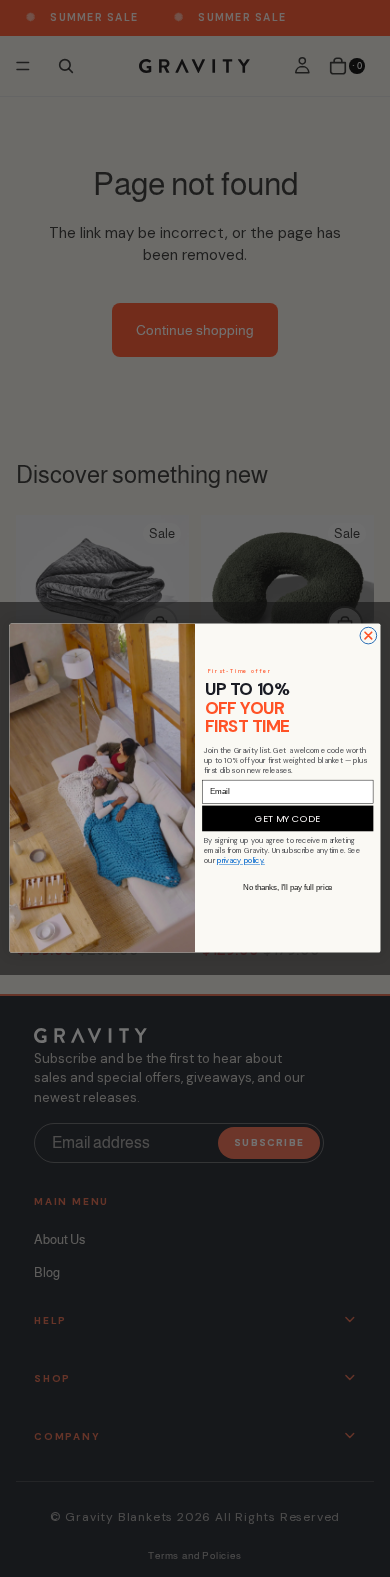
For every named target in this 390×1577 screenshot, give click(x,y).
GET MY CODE (287, 818)
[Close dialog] (368, 636)
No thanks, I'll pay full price (288, 888)
